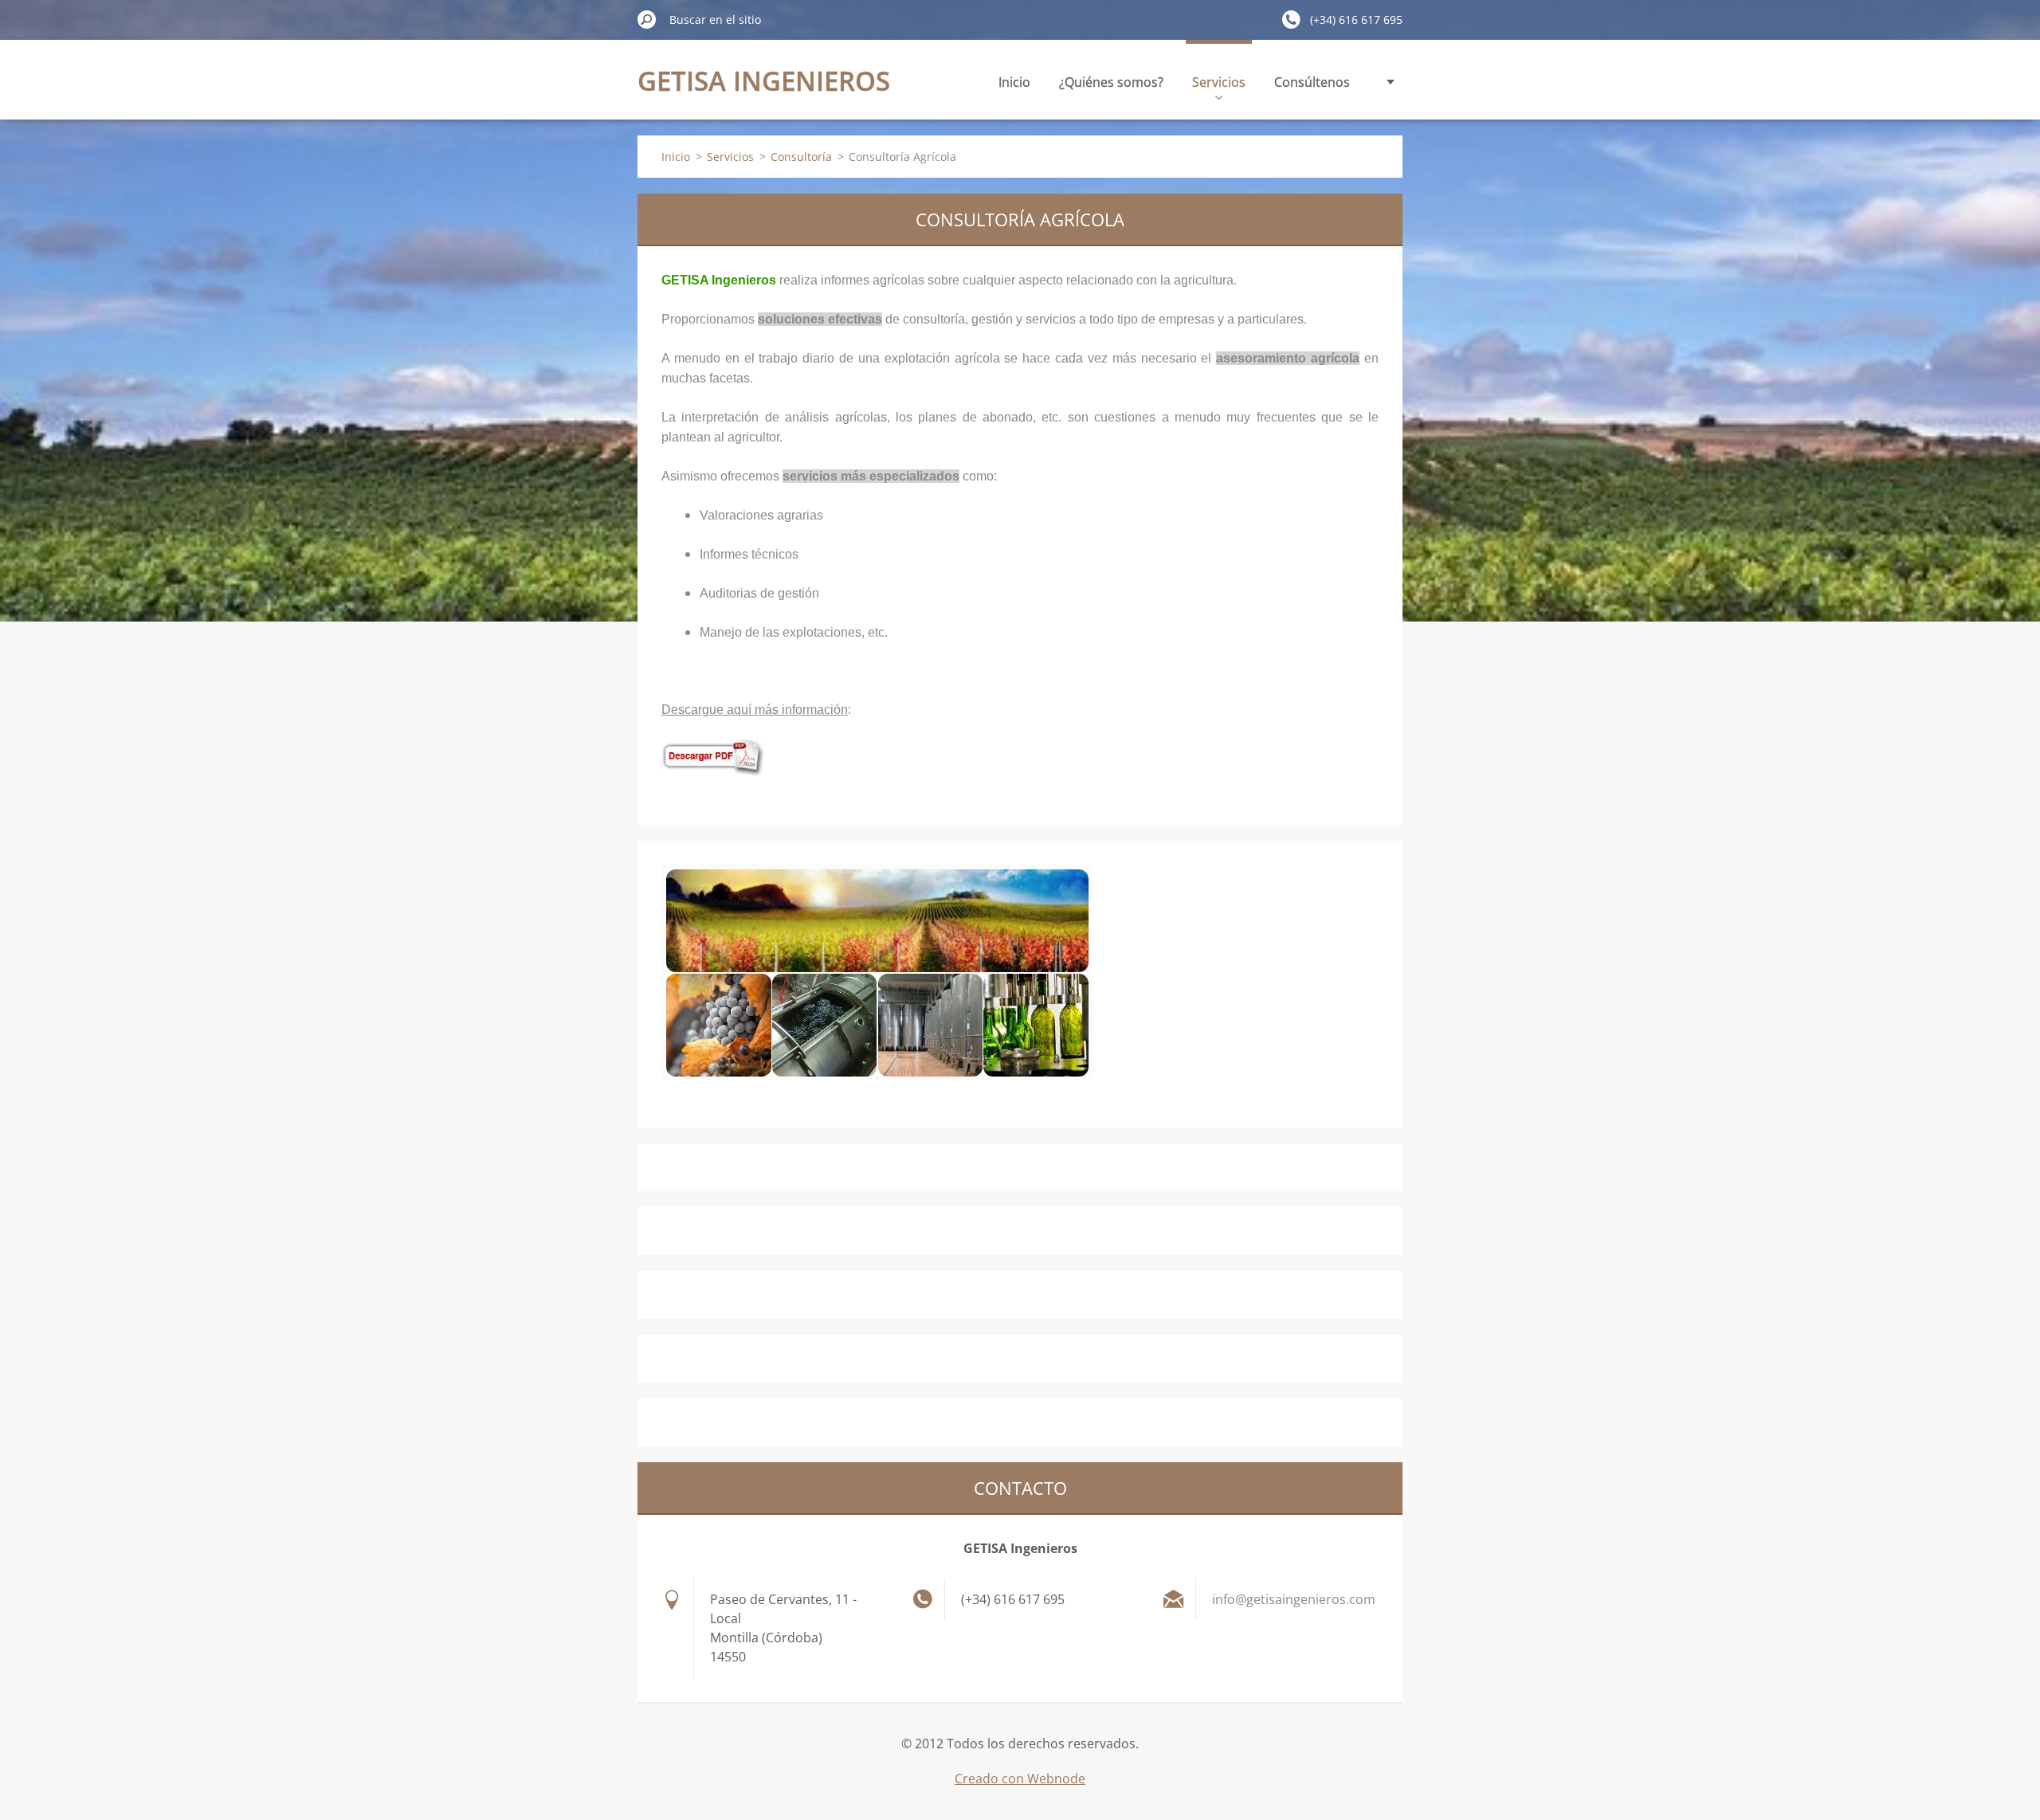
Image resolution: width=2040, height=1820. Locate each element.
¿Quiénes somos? (1111, 82)
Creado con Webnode (1020, 1779)
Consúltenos (1312, 82)
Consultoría (801, 157)
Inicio (1014, 82)
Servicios (1219, 82)
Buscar (647, 19)
